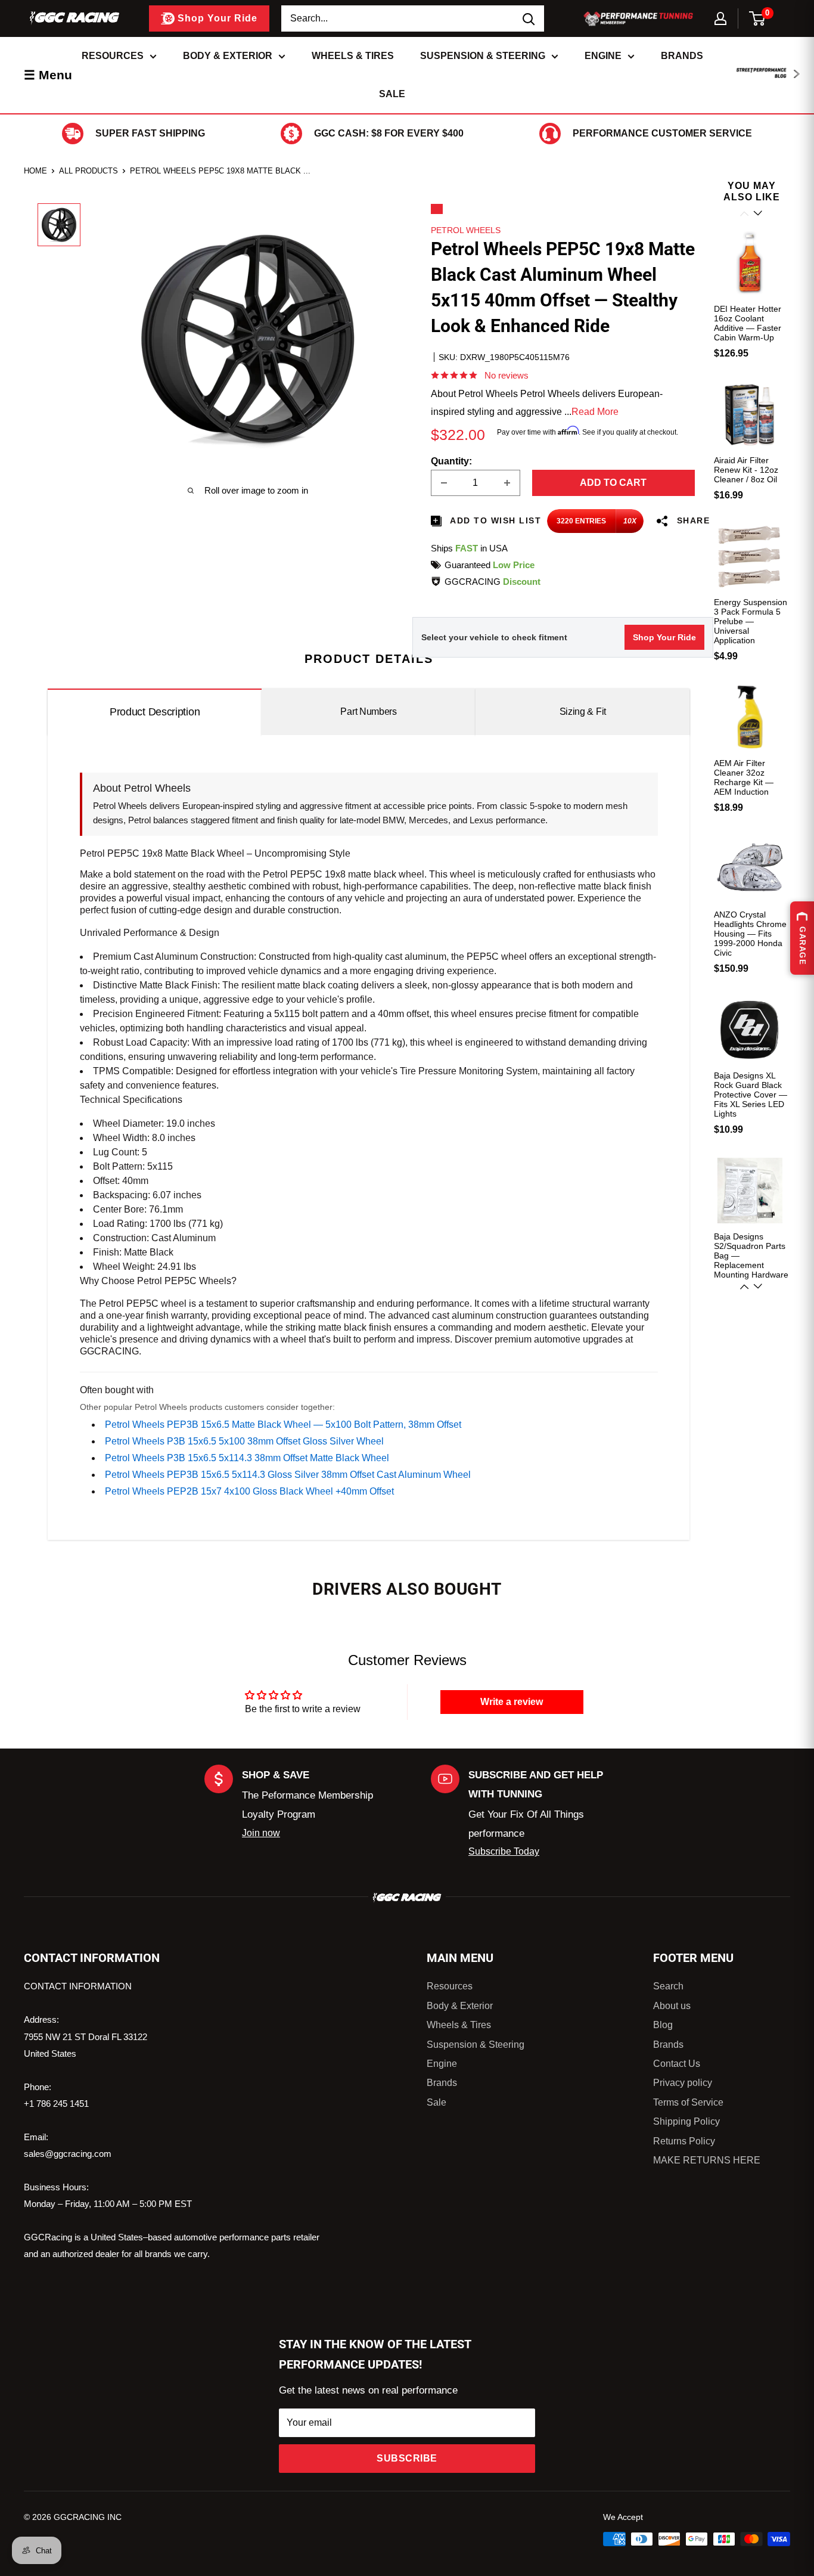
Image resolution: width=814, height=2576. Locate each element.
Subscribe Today (504, 1851)
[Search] (529, 18)
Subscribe (407, 2458)
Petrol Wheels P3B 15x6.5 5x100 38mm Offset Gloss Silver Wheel (244, 1441)
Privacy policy (683, 2083)
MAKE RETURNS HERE (707, 2160)
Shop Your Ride (664, 637)
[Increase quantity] (507, 483)
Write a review (512, 1702)
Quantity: (451, 461)
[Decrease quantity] (444, 483)
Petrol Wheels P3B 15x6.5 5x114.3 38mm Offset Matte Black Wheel (247, 1458)
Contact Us (677, 2064)
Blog (663, 2025)
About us (672, 2006)
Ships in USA (469, 548)
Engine (603, 56)
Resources (113, 56)
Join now (261, 1833)
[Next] (759, 1287)
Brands (682, 56)
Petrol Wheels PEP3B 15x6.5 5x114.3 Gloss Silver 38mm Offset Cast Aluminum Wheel (288, 1475)
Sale (392, 94)
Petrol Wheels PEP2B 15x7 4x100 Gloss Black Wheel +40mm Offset (249, 1491)
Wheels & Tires (353, 56)
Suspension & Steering (483, 56)
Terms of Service (688, 2102)
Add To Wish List (495, 520)
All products (88, 171)
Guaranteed (490, 565)
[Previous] (745, 214)
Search (668, 1986)
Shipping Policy (686, 2121)
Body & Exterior (228, 56)
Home (35, 171)
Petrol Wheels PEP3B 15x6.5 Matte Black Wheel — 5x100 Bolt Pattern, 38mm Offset (283, 1425)
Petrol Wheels (466, 230)
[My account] (720, 18)
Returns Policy (684, 2141)
